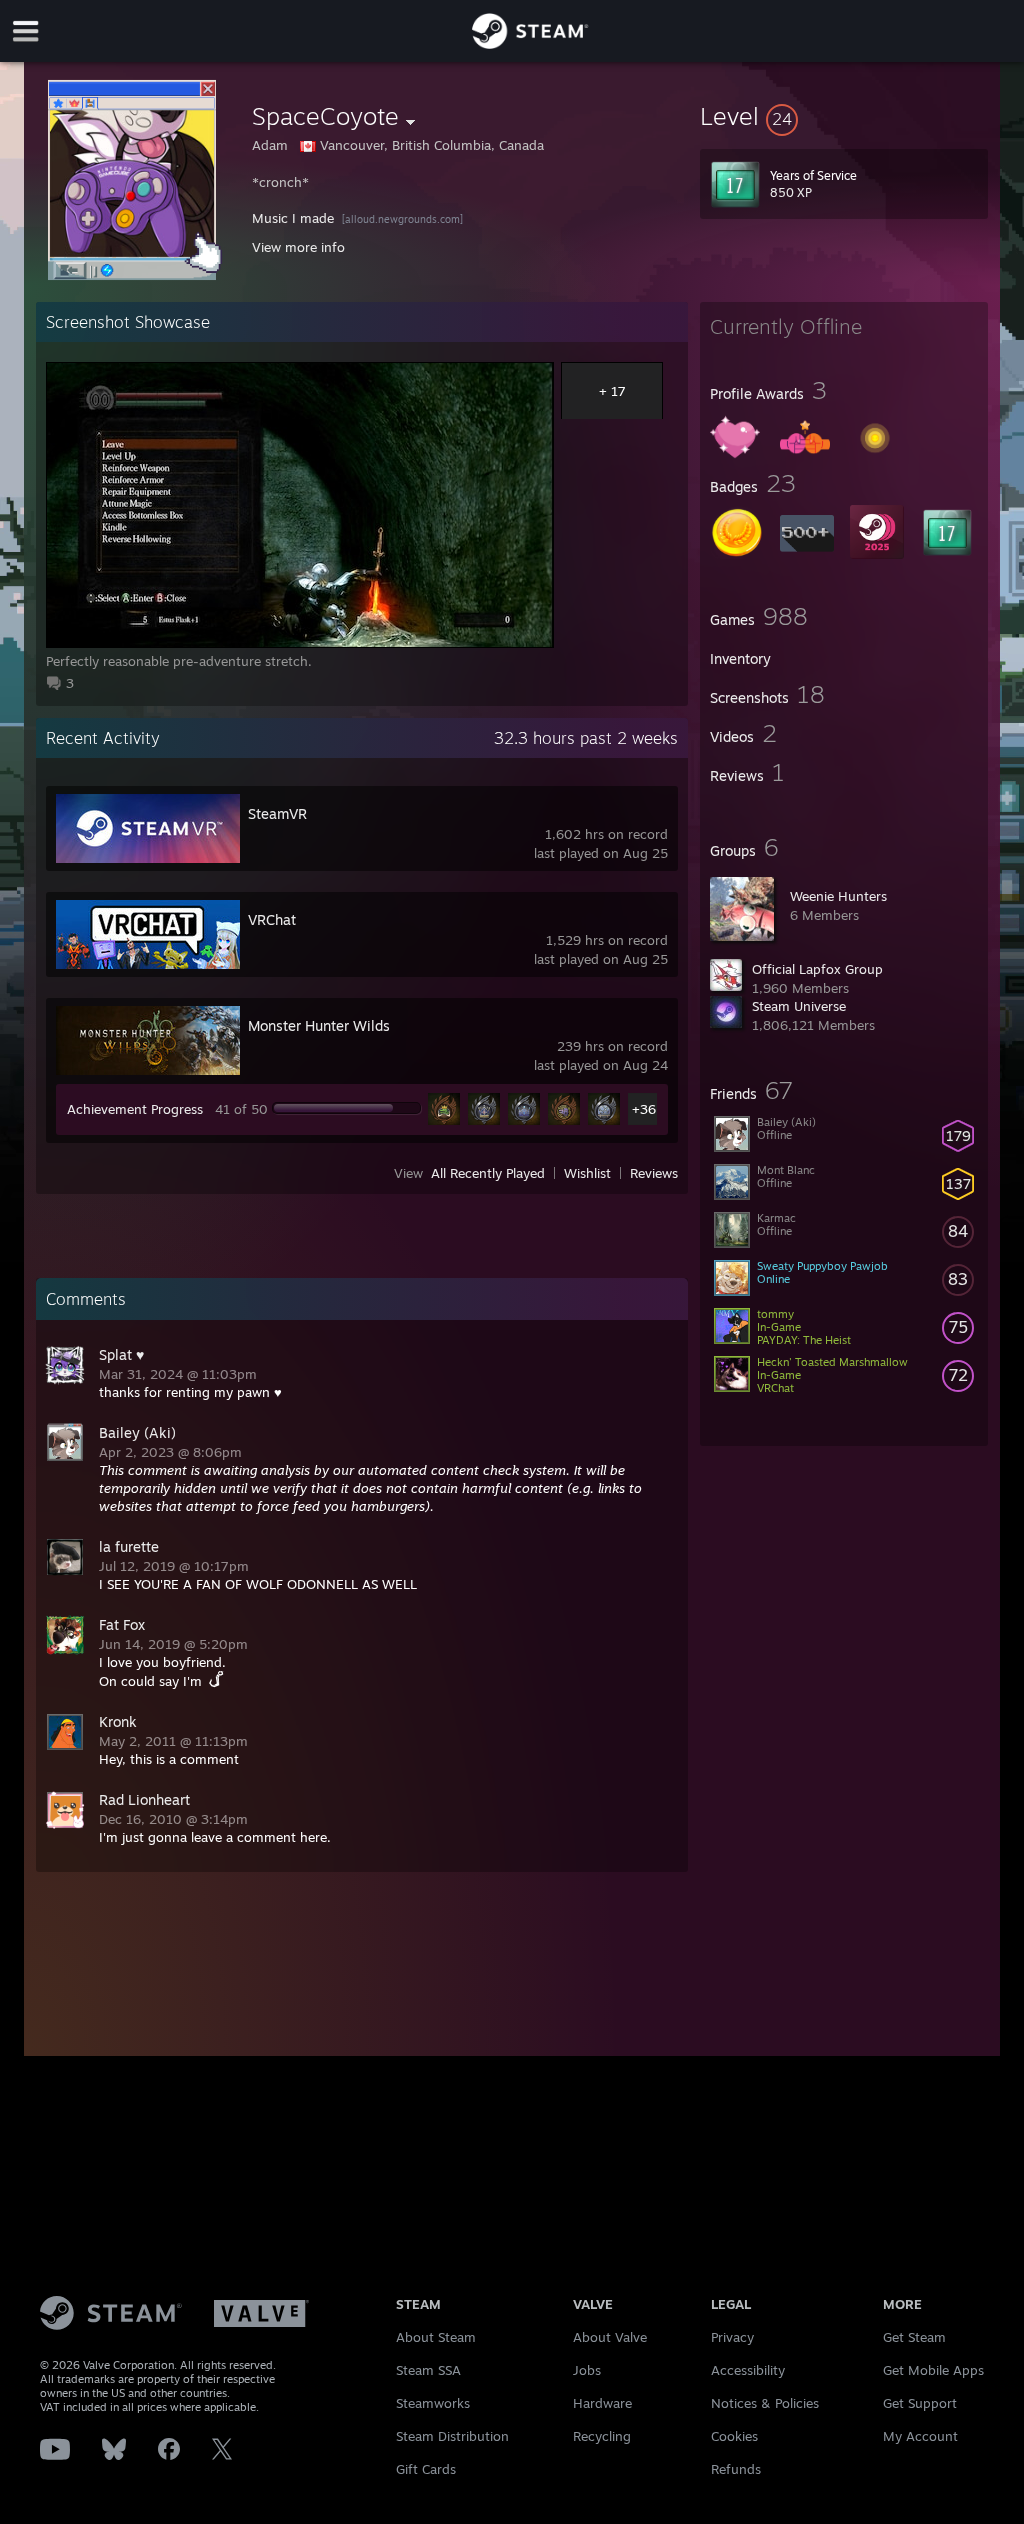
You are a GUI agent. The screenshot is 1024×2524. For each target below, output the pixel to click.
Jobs (587, 2370)
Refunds (736, 2469)
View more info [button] (298, 247)
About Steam (436, 2337)
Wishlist (587, 1173)
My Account (920, 2436)
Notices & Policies (765, 2403)
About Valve (610, 2337)
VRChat (272, 919)
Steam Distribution (452, 2436)
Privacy (732, 2337)
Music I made (293, 218)
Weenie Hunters (838, 896)
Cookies (734, 2436)
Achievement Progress (135, 1109)
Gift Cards (426, 2469)
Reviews (654, 1173)
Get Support (920, 2403)
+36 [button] (644, 1109)
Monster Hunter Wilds (319, 1025)
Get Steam (914, 2337)
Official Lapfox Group (817, 969)
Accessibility (748, 2370)
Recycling (602, 2436)
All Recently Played (488, 1173)
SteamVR (277, 813)
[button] (844, 116)
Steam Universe (799, 1006)
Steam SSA (428, 2370)
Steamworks (433, 2403)
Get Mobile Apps (933, 2370)
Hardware (602, 2403)
